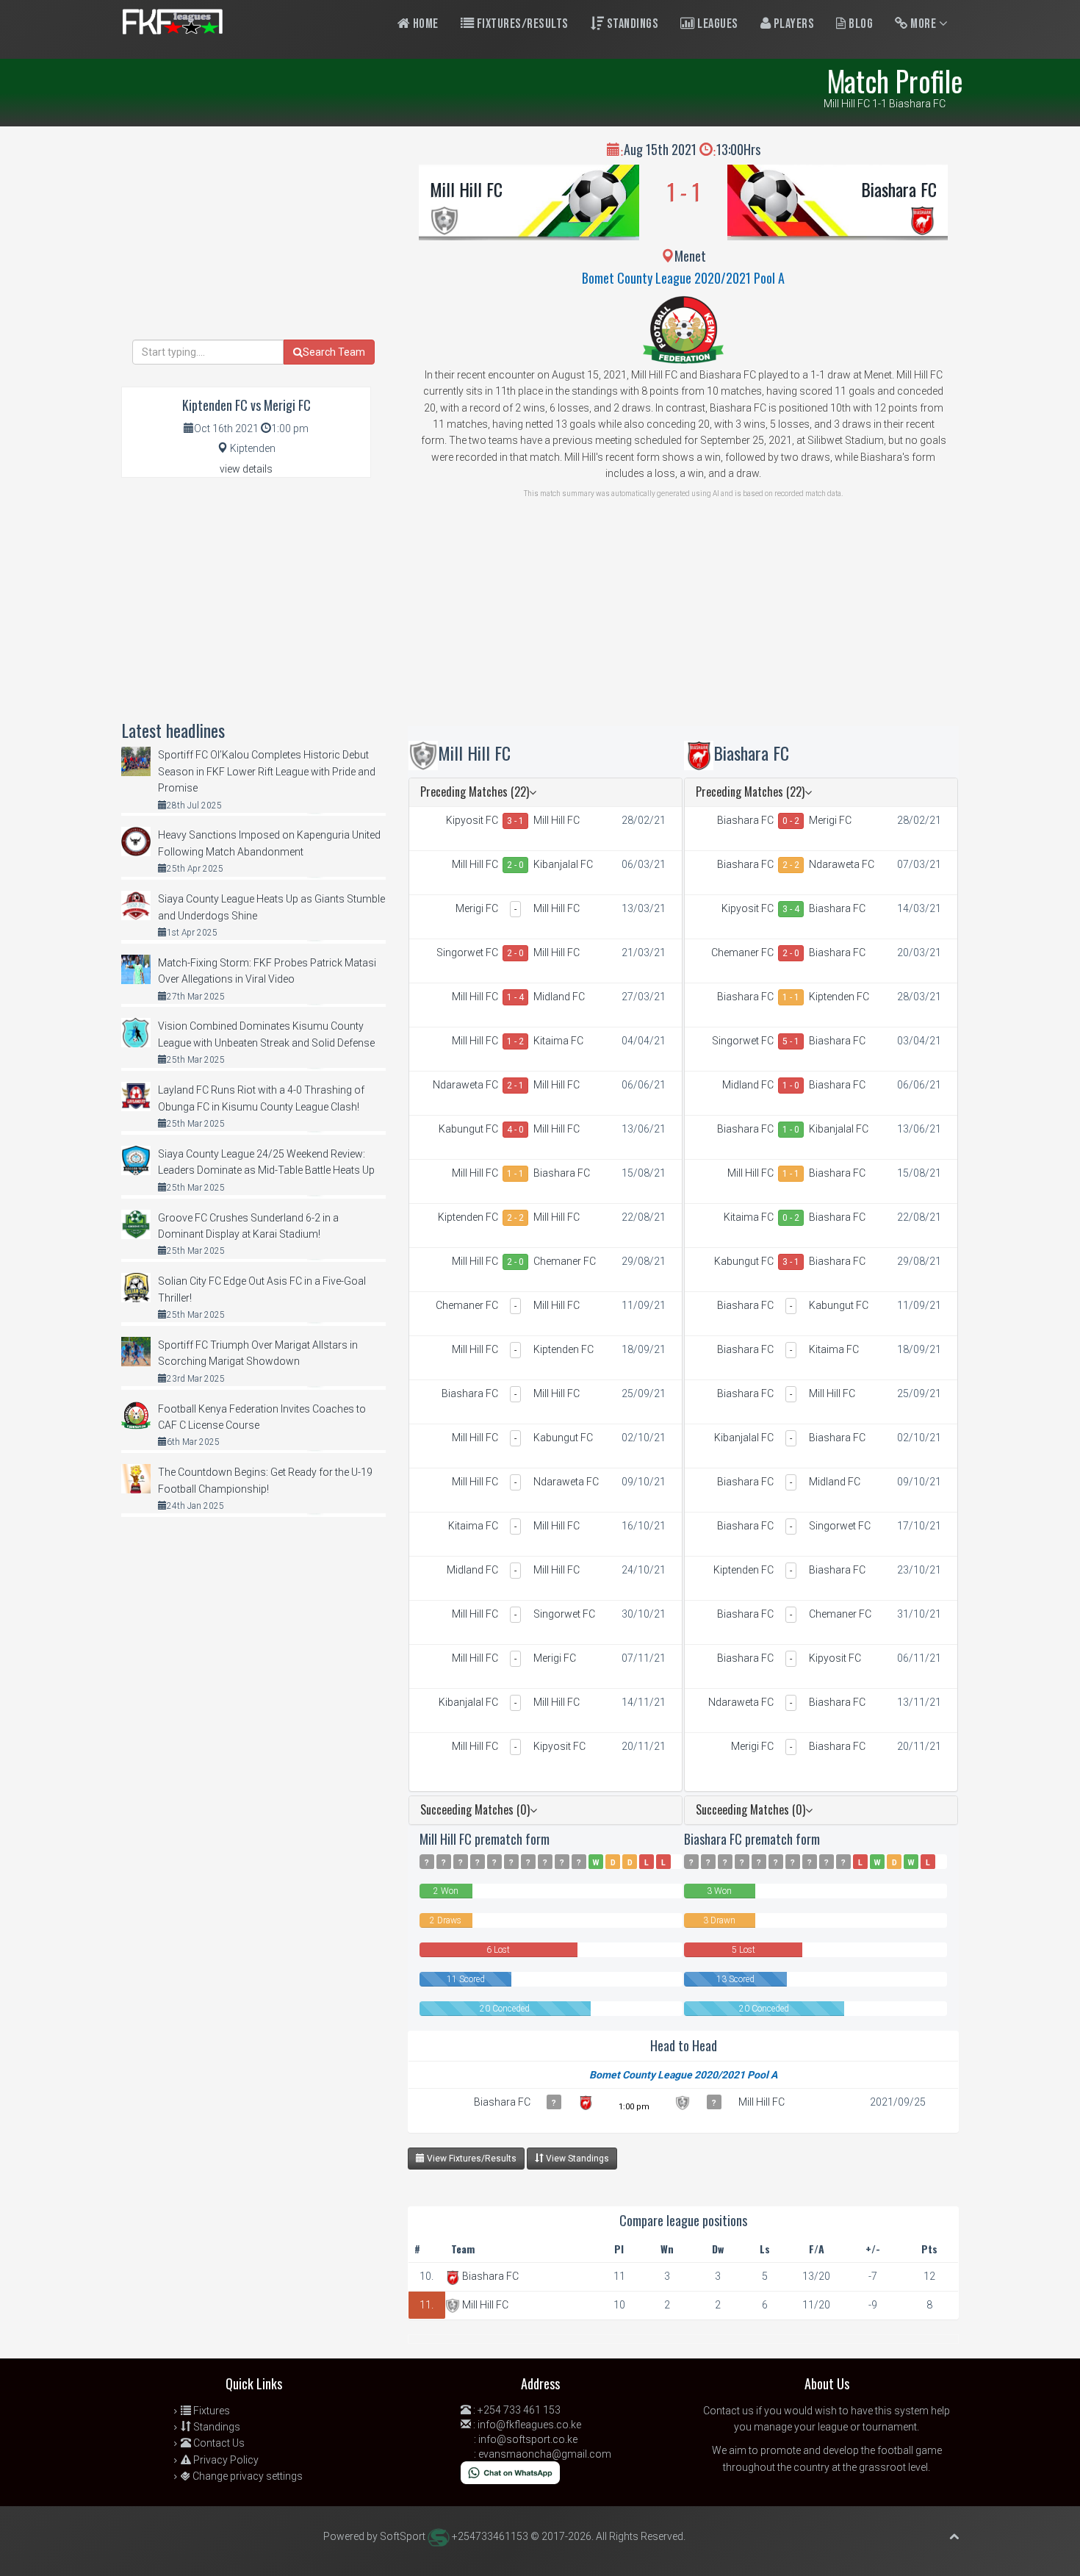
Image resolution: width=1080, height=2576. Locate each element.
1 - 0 (791, 1086)
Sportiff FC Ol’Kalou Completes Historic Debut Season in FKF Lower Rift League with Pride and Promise (267, 771)
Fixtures (210, 2411)
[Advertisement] (683, 623)
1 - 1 (515, 1174)
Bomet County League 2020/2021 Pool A (683, 278)
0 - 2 (791, 821)
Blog (860, 24)
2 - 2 (515, 1218)
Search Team (334, 352)
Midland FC (559, 997)
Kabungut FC (468, 1129)
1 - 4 (515, 997)
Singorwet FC (467, 952)
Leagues (717, 24)
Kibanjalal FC (563, 864)
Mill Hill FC (466, 189)
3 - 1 (515, 821)
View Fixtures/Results (471, 2159)
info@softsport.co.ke (528, 2439)
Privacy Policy (225, 2460)
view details (246, 469)
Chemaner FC (565, 1261)
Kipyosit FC (472, 820)
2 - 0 (515, 865)
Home (424, 24)
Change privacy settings (246, 2476)
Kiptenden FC (468, 1217)
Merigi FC (477, 908)
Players (792, 24)
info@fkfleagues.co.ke (529, 2425)
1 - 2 (515, 1041)
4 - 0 (515, 1130)
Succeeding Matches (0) (475, 1809)
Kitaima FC (558, 1041)
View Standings (576, 2159)
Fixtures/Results (521, 24)
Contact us (728, 2411)
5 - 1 (791, 1041)
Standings (631, 24)
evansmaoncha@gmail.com (545, 2454)
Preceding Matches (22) (475, 792)
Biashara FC (899, 189)
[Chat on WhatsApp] (510, 2472)
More (924, 24)
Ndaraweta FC (465, 1085)
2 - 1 (515, 1086)
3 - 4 (791, 909)
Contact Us (218, 2443)
